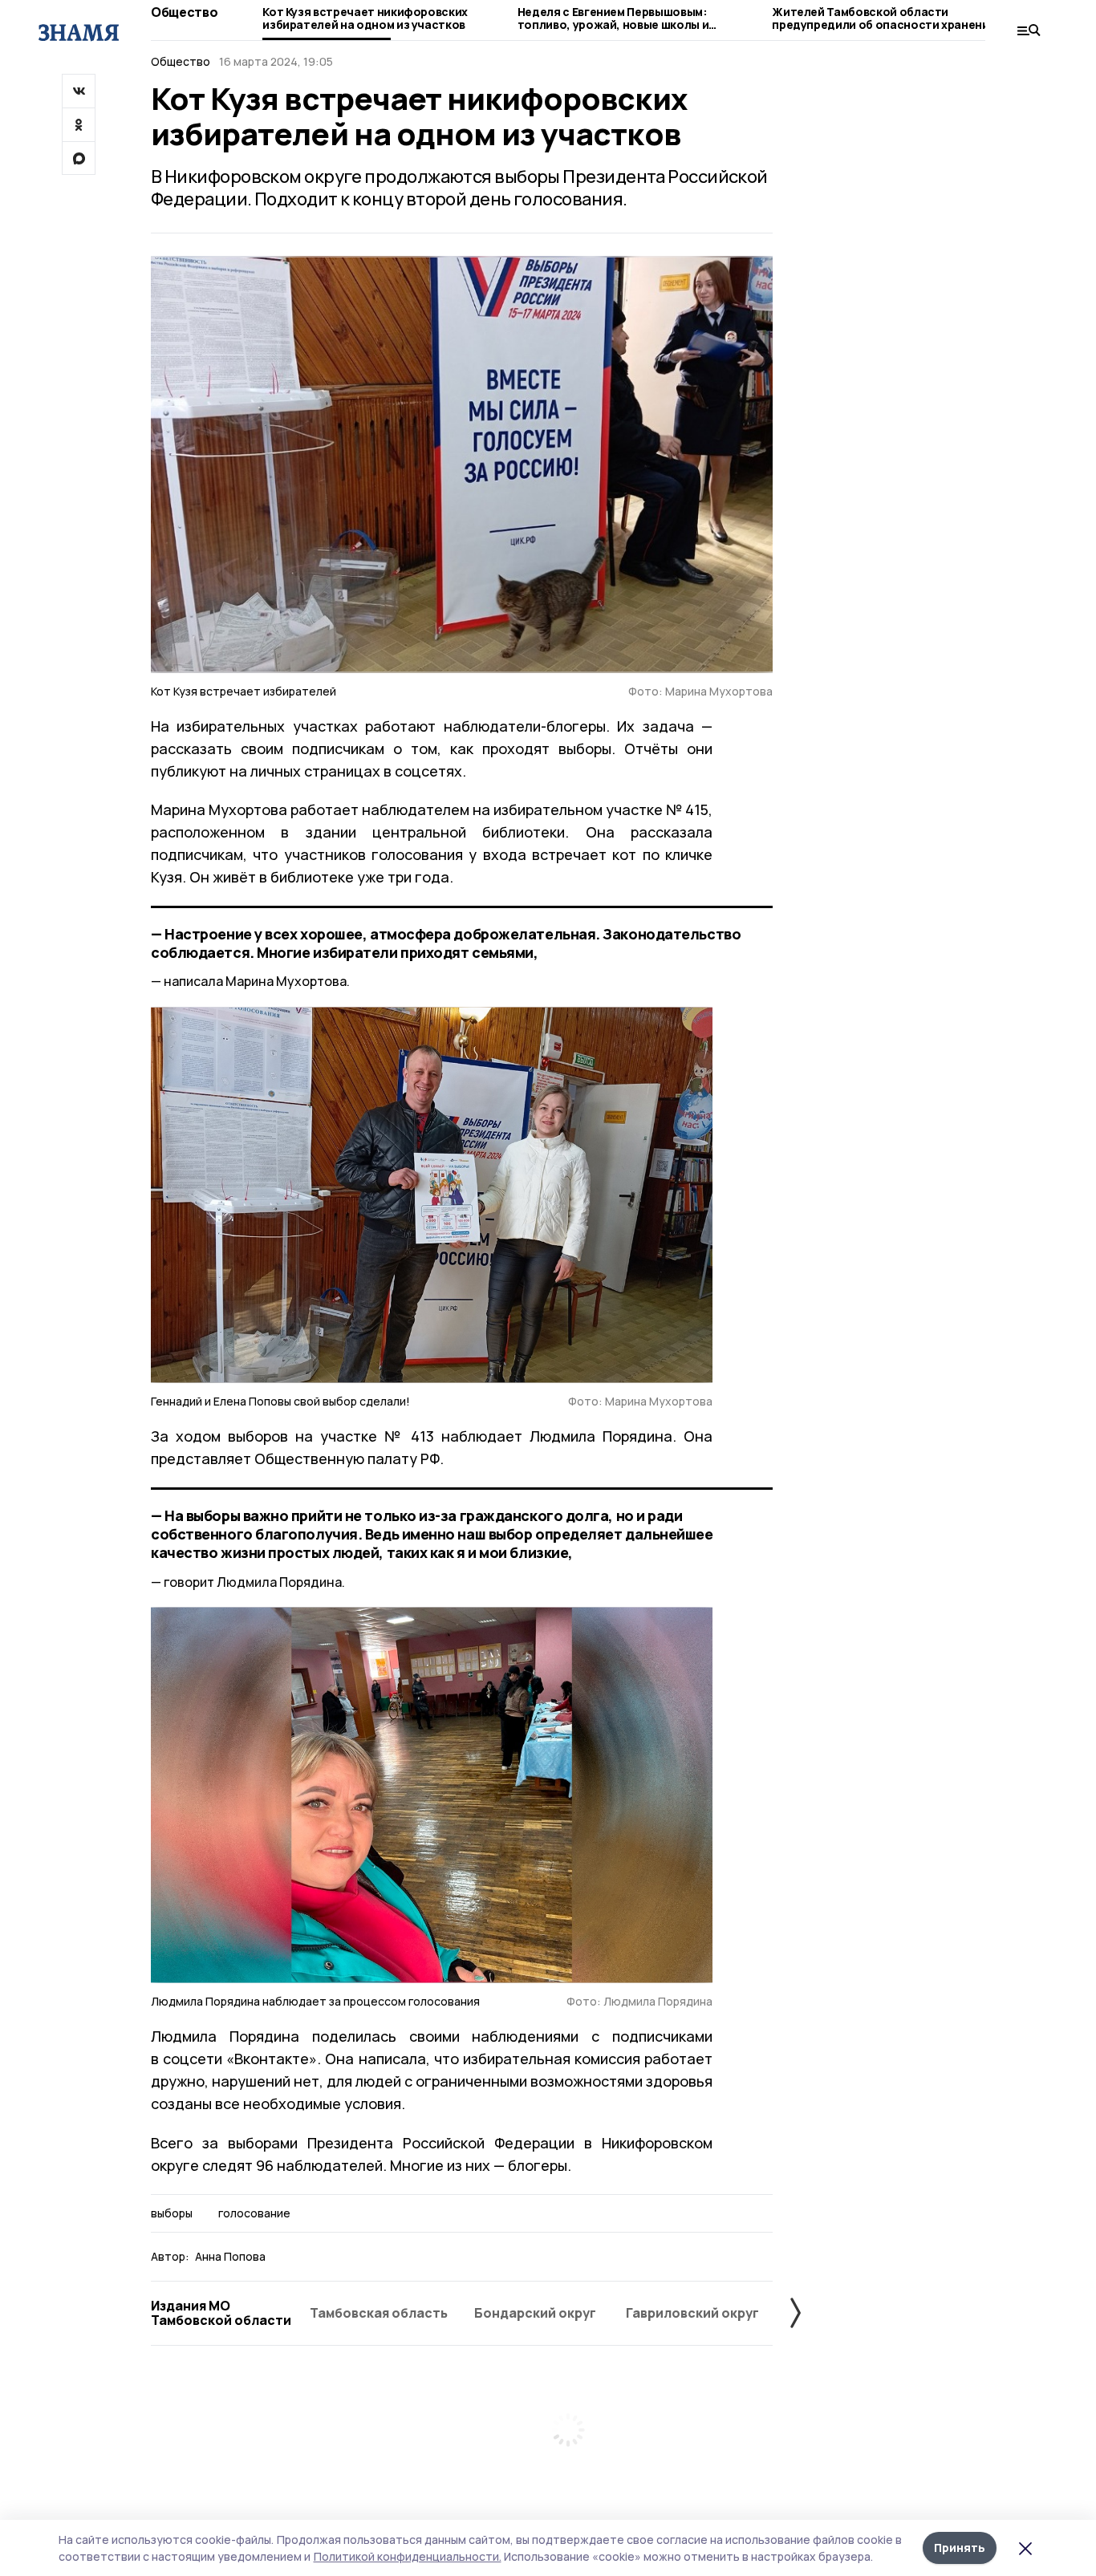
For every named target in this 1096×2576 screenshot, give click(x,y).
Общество (184, 12)
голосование (254, 2213)
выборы (172, 2213)
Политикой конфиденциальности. (408, 2556)
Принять (960, 2548)
